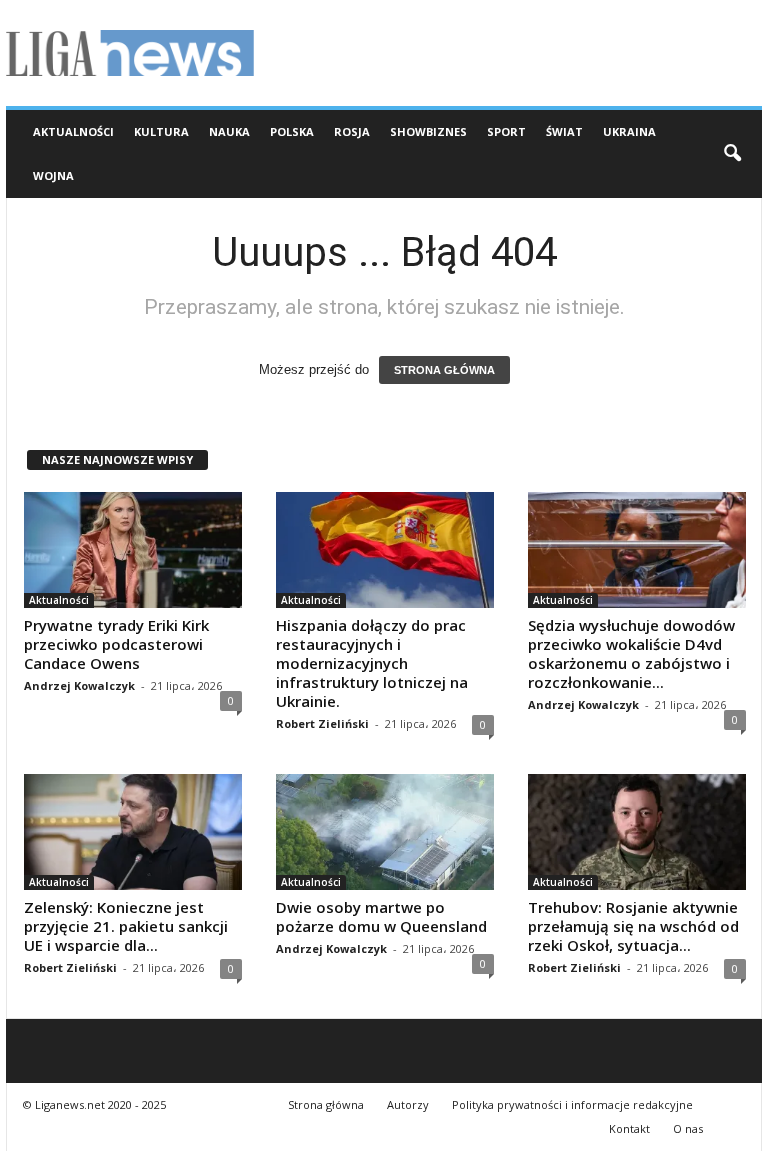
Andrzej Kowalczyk (79, 685)
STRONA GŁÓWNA (444, 370)
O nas (688, 1128)
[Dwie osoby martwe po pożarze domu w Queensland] (385, 832)
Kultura (161, 131)
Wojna (53, 175)
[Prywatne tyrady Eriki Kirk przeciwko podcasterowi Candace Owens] (133, 550)
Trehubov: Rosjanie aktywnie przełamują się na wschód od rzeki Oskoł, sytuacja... (633, 926)
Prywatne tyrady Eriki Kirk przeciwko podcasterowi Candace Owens (116, 644)
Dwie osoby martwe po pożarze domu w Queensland (381, 916)
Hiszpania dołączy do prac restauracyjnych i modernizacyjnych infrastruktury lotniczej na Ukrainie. (372, 663)
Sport (506, 131)
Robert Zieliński (322, 723)
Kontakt (629, 1128)
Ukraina (629, 131)
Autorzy (408, 1104)
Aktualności (73, 131)
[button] (732, 154)
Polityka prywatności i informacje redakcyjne (572, 1104)
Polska (292, 131)
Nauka (229, 131)
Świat (564, 131)
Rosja (352, 131)
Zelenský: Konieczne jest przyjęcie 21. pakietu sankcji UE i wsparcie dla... (126, 926)
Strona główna (326, 1104)
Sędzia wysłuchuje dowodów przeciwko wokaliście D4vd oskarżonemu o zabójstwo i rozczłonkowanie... (631, 653)
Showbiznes (428, 131)
